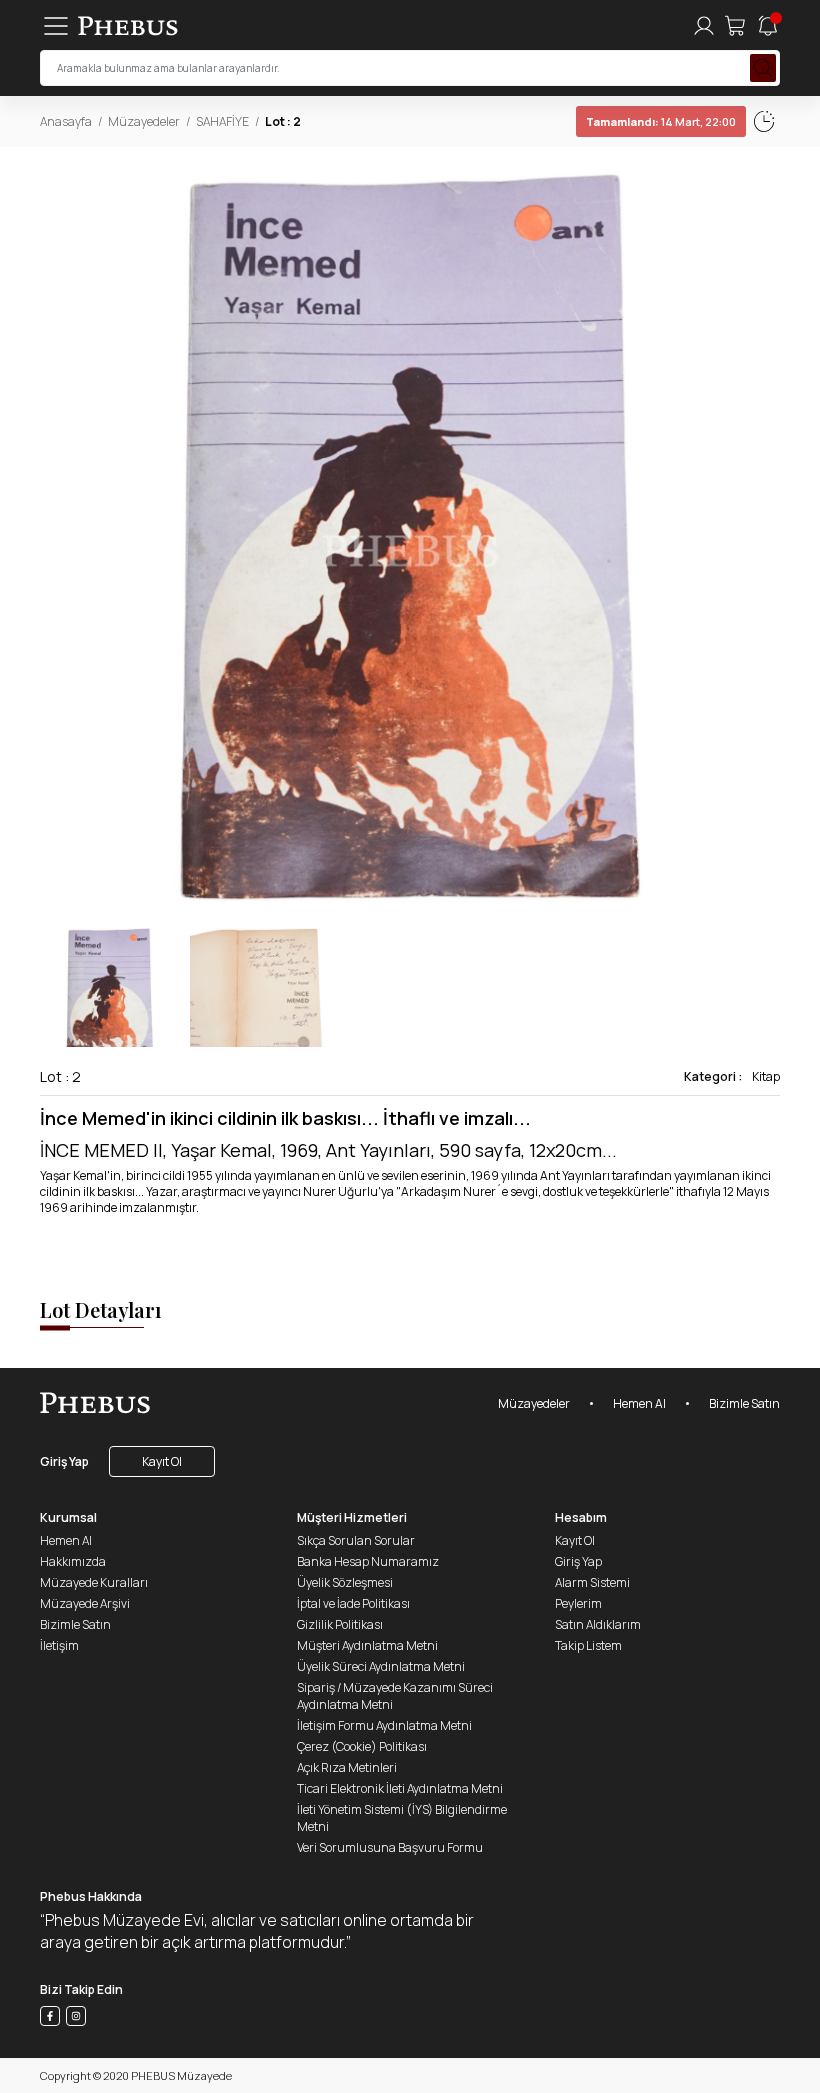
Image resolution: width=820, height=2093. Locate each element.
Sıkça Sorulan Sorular (356, 1540)
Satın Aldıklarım (598, 1624)
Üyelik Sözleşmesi (345, 1582)
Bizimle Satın (744, 1403)
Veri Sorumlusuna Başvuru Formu (390, 1847)
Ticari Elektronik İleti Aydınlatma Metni (400, 1788)
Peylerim (578, 1603)
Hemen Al (639, 1403)
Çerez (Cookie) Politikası (362, 1746)
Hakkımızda (73, 1561)
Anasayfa (66, 121)
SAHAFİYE (222, 121)
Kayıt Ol (162, 1461)
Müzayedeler (144, 121)
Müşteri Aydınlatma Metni (367, 1645)
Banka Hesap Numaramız (368, 1561)
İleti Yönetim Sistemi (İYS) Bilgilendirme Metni (402, 1818)
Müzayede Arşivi (85, 1603)
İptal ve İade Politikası (353, 1603)
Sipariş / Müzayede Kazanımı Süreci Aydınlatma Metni (395, 1696)
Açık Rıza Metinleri (347, 1767)
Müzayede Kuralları (94, 1582)
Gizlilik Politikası (340, 1624)
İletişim (59, 1645)
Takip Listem (588, 1645)
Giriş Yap (64, 1461)
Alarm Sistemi (592, 1582)
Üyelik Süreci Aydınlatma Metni (381, 1666)
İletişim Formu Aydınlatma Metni (384, 1725)
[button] (764, 537)
